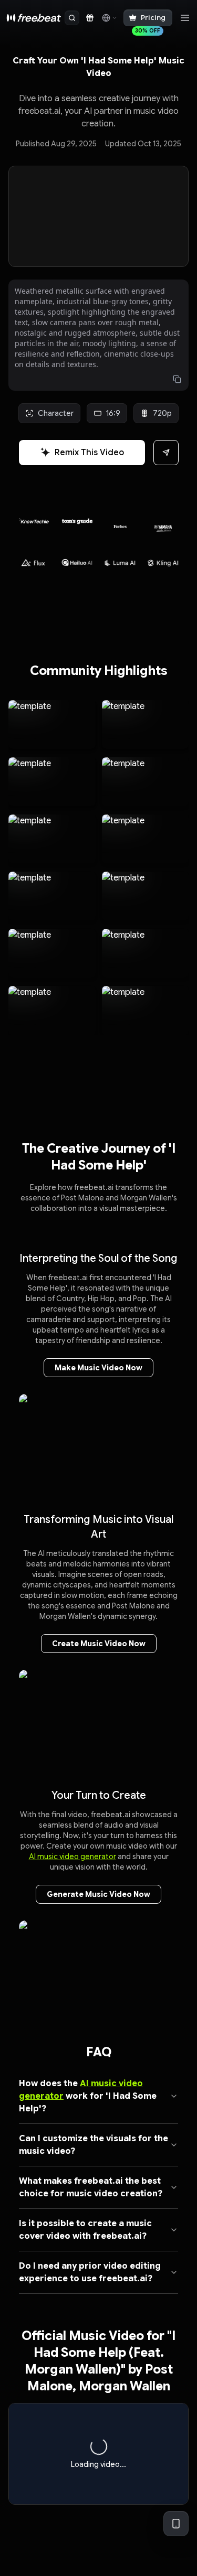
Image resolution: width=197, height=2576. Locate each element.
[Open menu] (185, 18)
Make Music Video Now (98, 1368)
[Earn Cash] (90, 18)
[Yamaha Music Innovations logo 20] (120, 523)
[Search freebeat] (72, 18)
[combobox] (109, 18)
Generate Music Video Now (98, 1894)
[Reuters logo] (163, 526)
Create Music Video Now (99, 1644)
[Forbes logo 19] (77, 521)
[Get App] (176, 2524)
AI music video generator (72, 1856)
